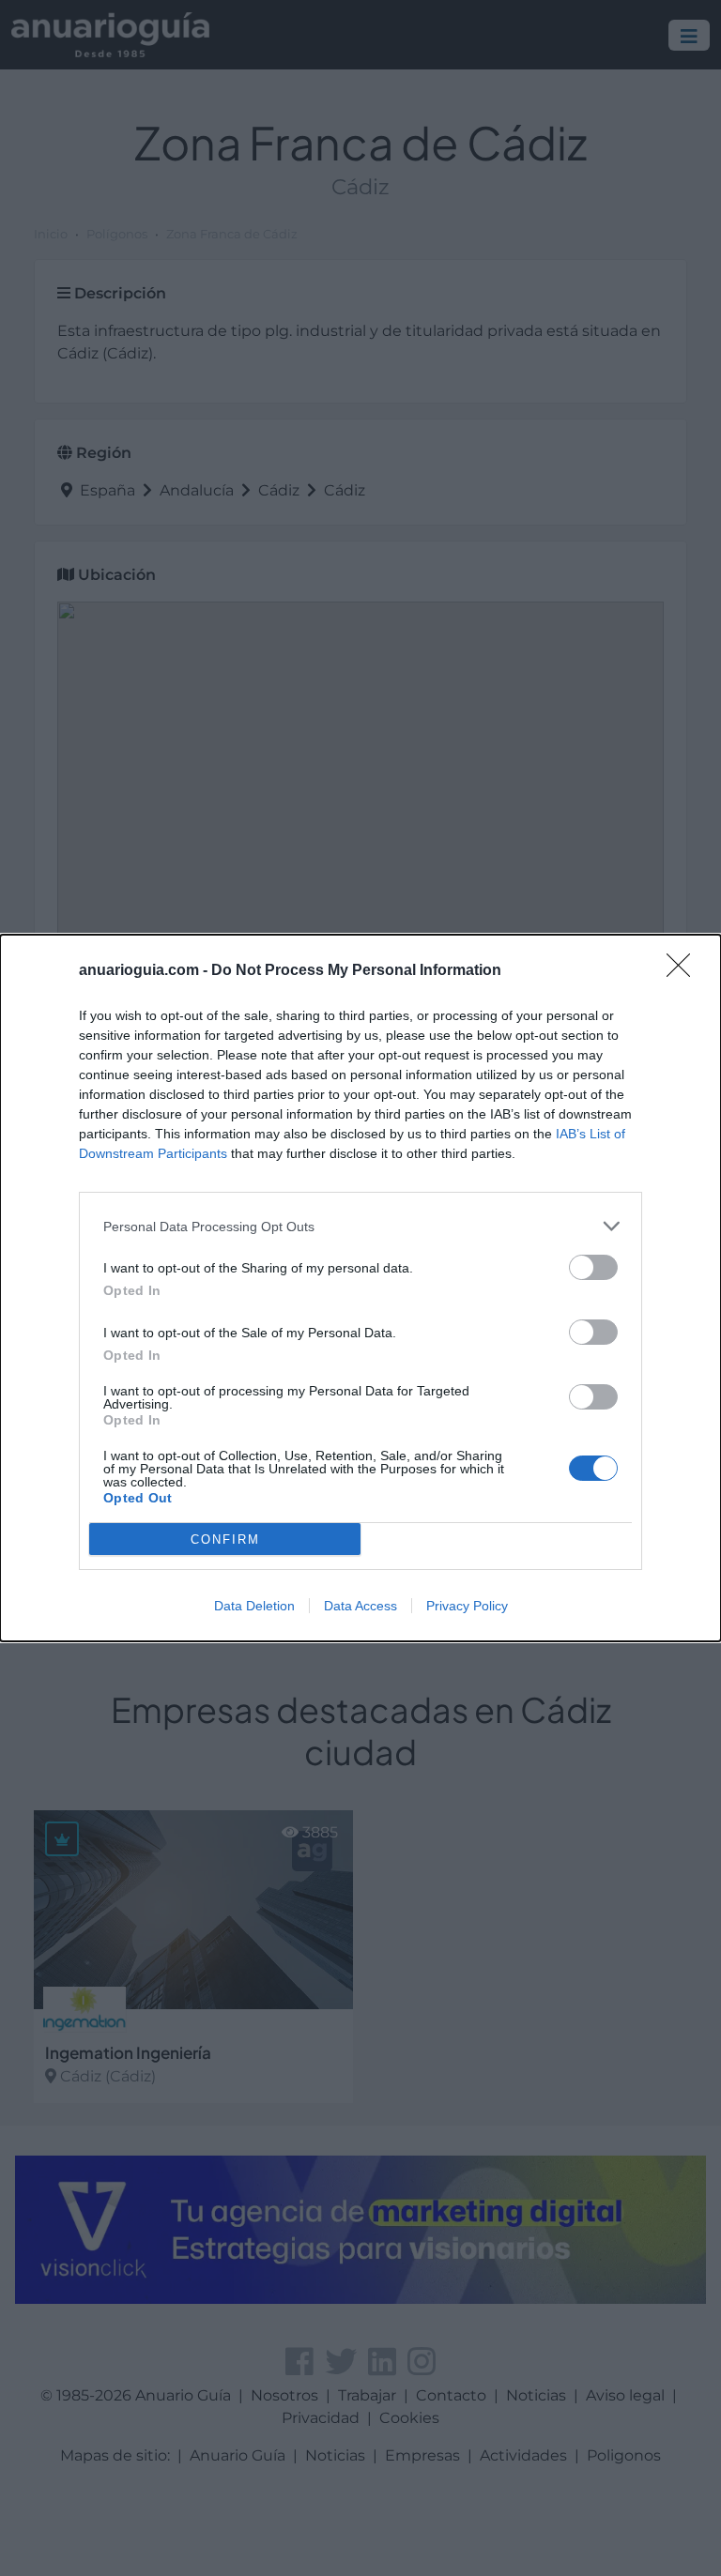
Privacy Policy (467, 1606)
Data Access (360, 1606)
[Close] (684, 971)
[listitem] (360, 1226)
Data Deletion (254, 1606)
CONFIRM (225, 1540)
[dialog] (360, 1288)
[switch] (593, 1267)
